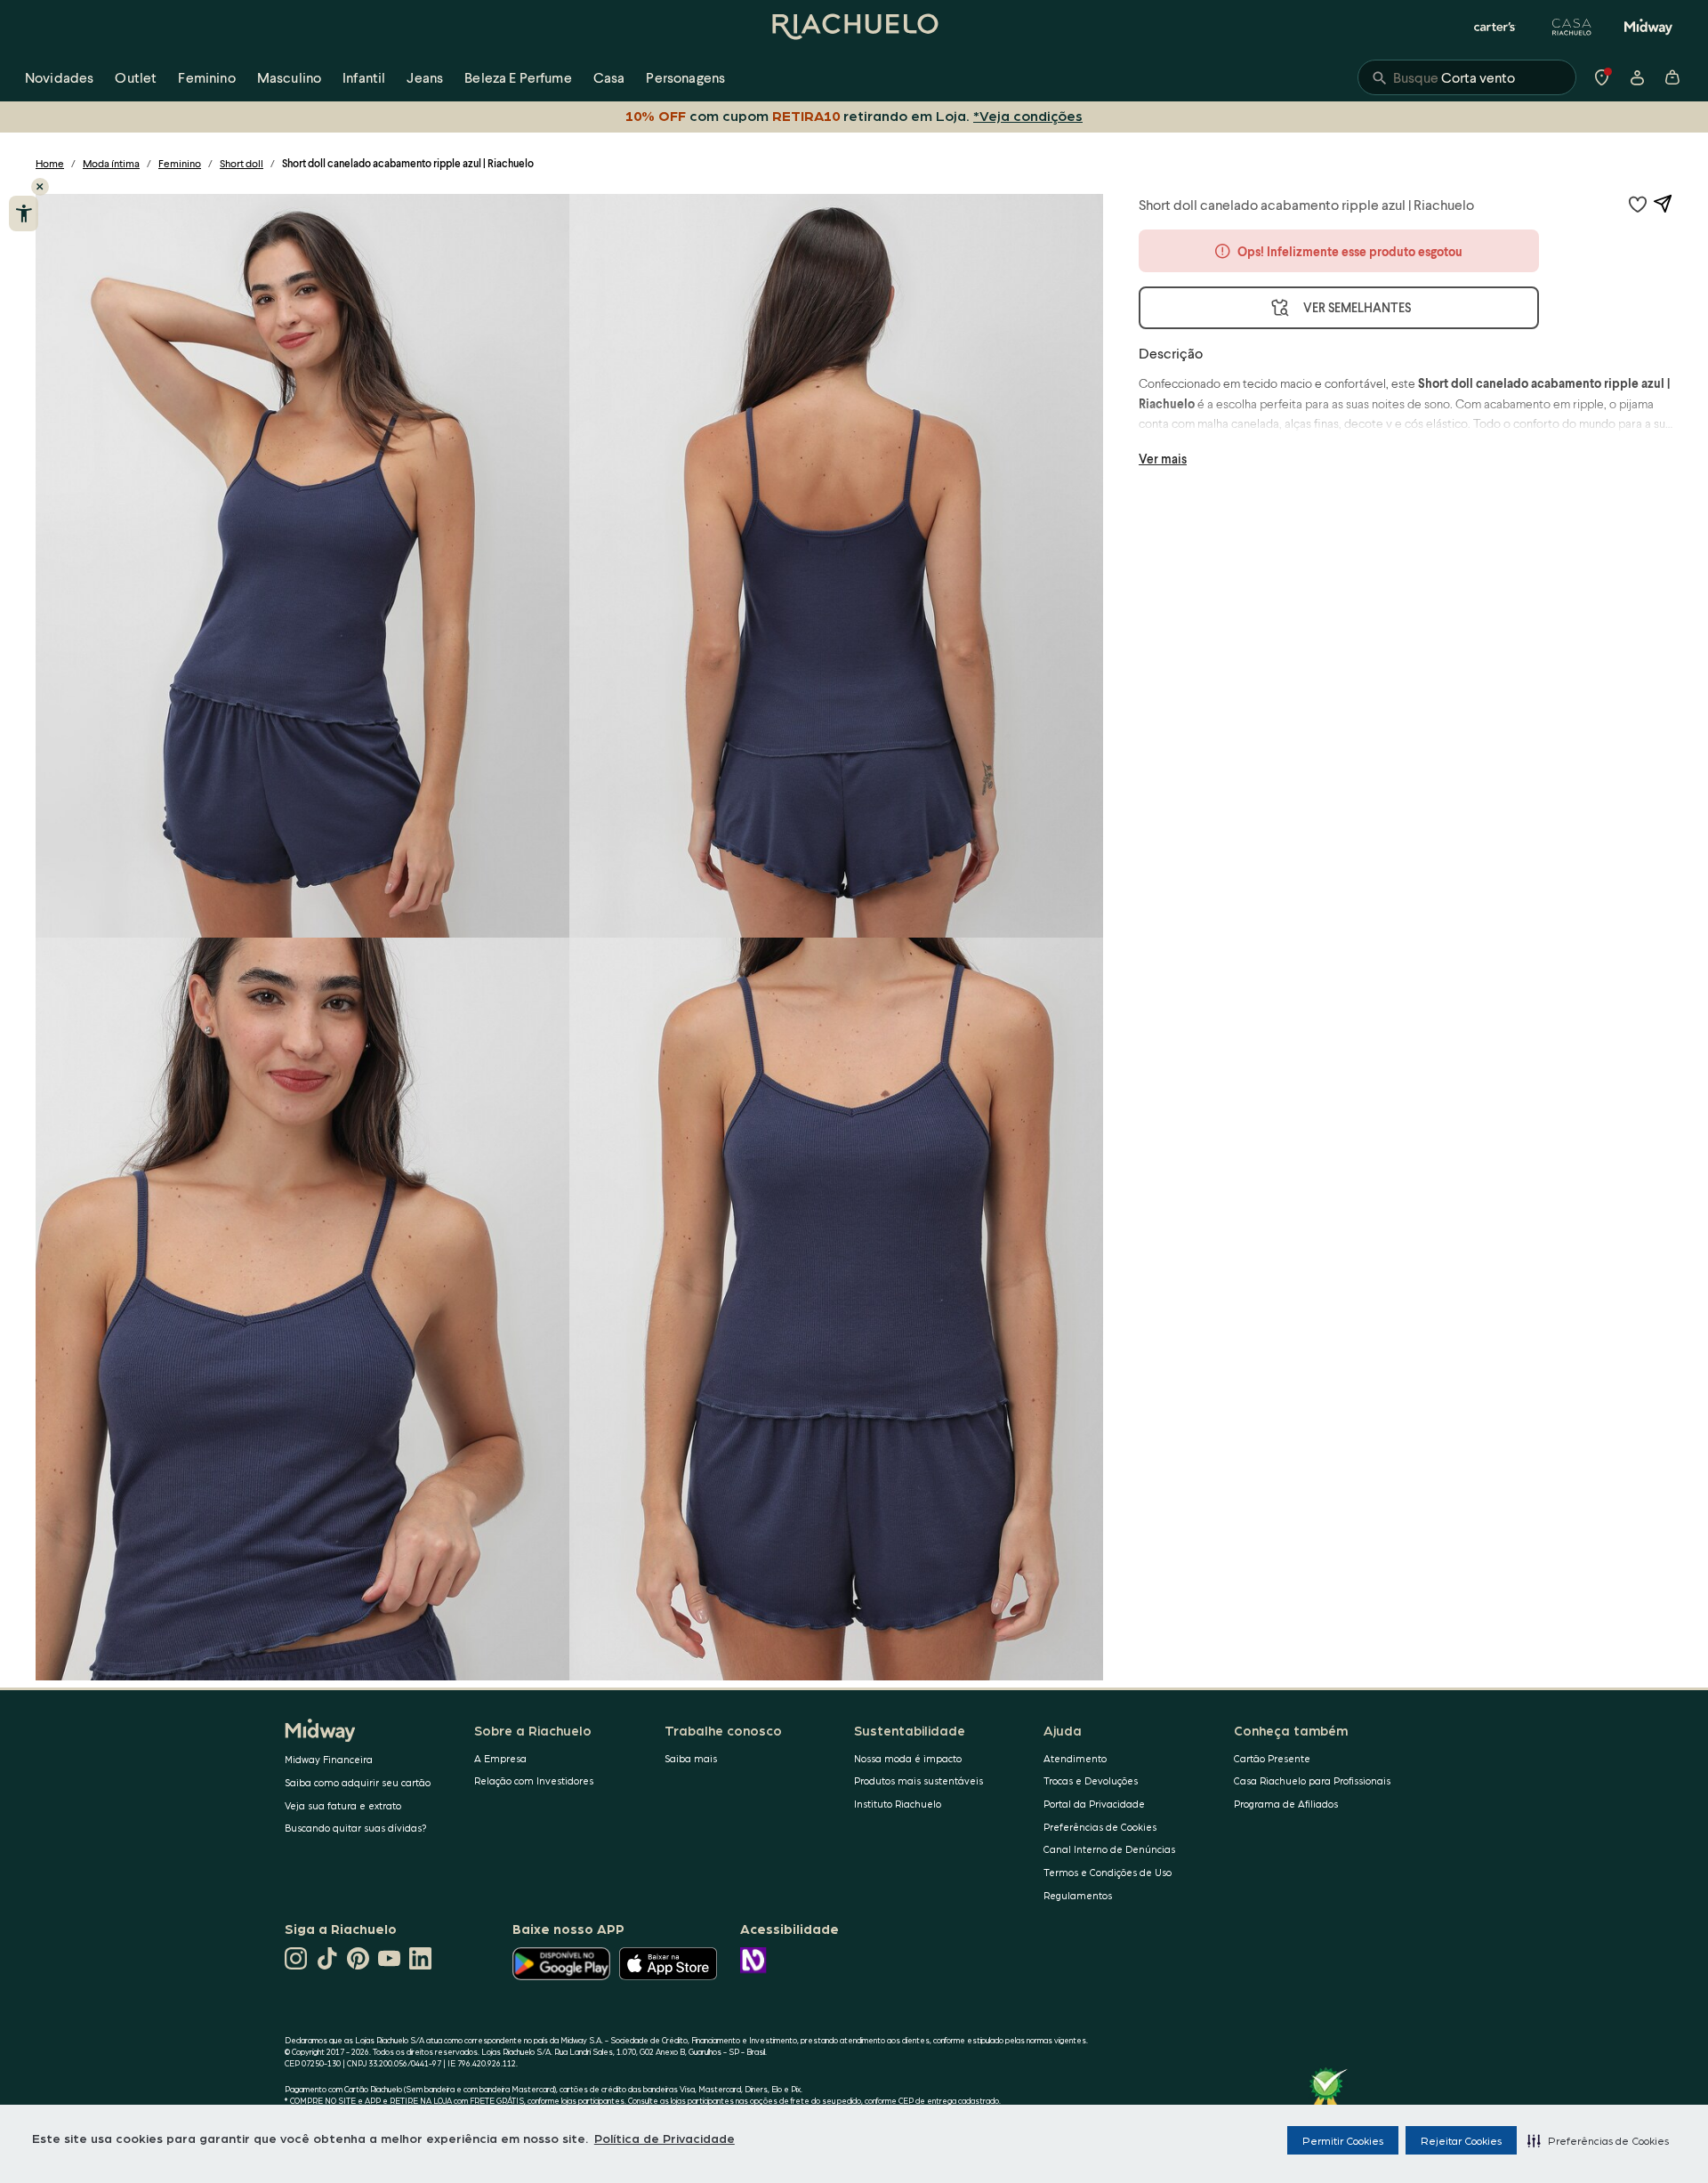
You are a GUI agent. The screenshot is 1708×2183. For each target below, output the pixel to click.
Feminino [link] (206, 77)
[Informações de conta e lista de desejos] (1637, 77)
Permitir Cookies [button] (1343, 2140)
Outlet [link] (136, 77)
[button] (1598, 2140)
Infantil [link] (364, 77)
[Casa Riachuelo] (1572, 27)
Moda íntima (111, 163)
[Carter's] (1495, 27)
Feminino (180, 163)
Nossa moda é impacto (908, 1758)
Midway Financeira (329, 1759)
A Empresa (500, 1758)
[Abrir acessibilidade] (24, 213)
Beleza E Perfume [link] (518, 77)
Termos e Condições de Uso (1108, 1872)
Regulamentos (1078, 1895)
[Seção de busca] (1467, 77)
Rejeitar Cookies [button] (1461, 2140)
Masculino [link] (289, 77)
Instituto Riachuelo (898, 1804)
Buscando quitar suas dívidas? (356, 1828)
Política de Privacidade (665, 2138)
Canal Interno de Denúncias (1109, 1849)
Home (50, 163)
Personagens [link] (685, 77)
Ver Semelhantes (1357, 307)
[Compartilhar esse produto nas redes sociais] (1663, 204)
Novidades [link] (59, 77)
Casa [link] (609, 77)
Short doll (242, 163)
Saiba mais (691, 1758)
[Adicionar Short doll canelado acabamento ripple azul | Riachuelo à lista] (1638, 204)
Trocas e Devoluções (1091, 1780)
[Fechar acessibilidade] (40, 187)
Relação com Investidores (534, 1780)
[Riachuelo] (854, 27)
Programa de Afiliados (1286, 1804)
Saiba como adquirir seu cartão (358, 1782)
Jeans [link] (425, 77)
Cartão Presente (1272, 1758)
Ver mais (1163, 459)
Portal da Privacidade (1094, 1804)
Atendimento (1075, 1758)
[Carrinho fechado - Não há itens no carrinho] (1672, 77)
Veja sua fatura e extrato (343, 1805)
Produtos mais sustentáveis (918, 1780)
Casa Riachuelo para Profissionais (1312, 1780)
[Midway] (1648, 27)
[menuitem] (59, 77)
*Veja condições (1028, 115)
